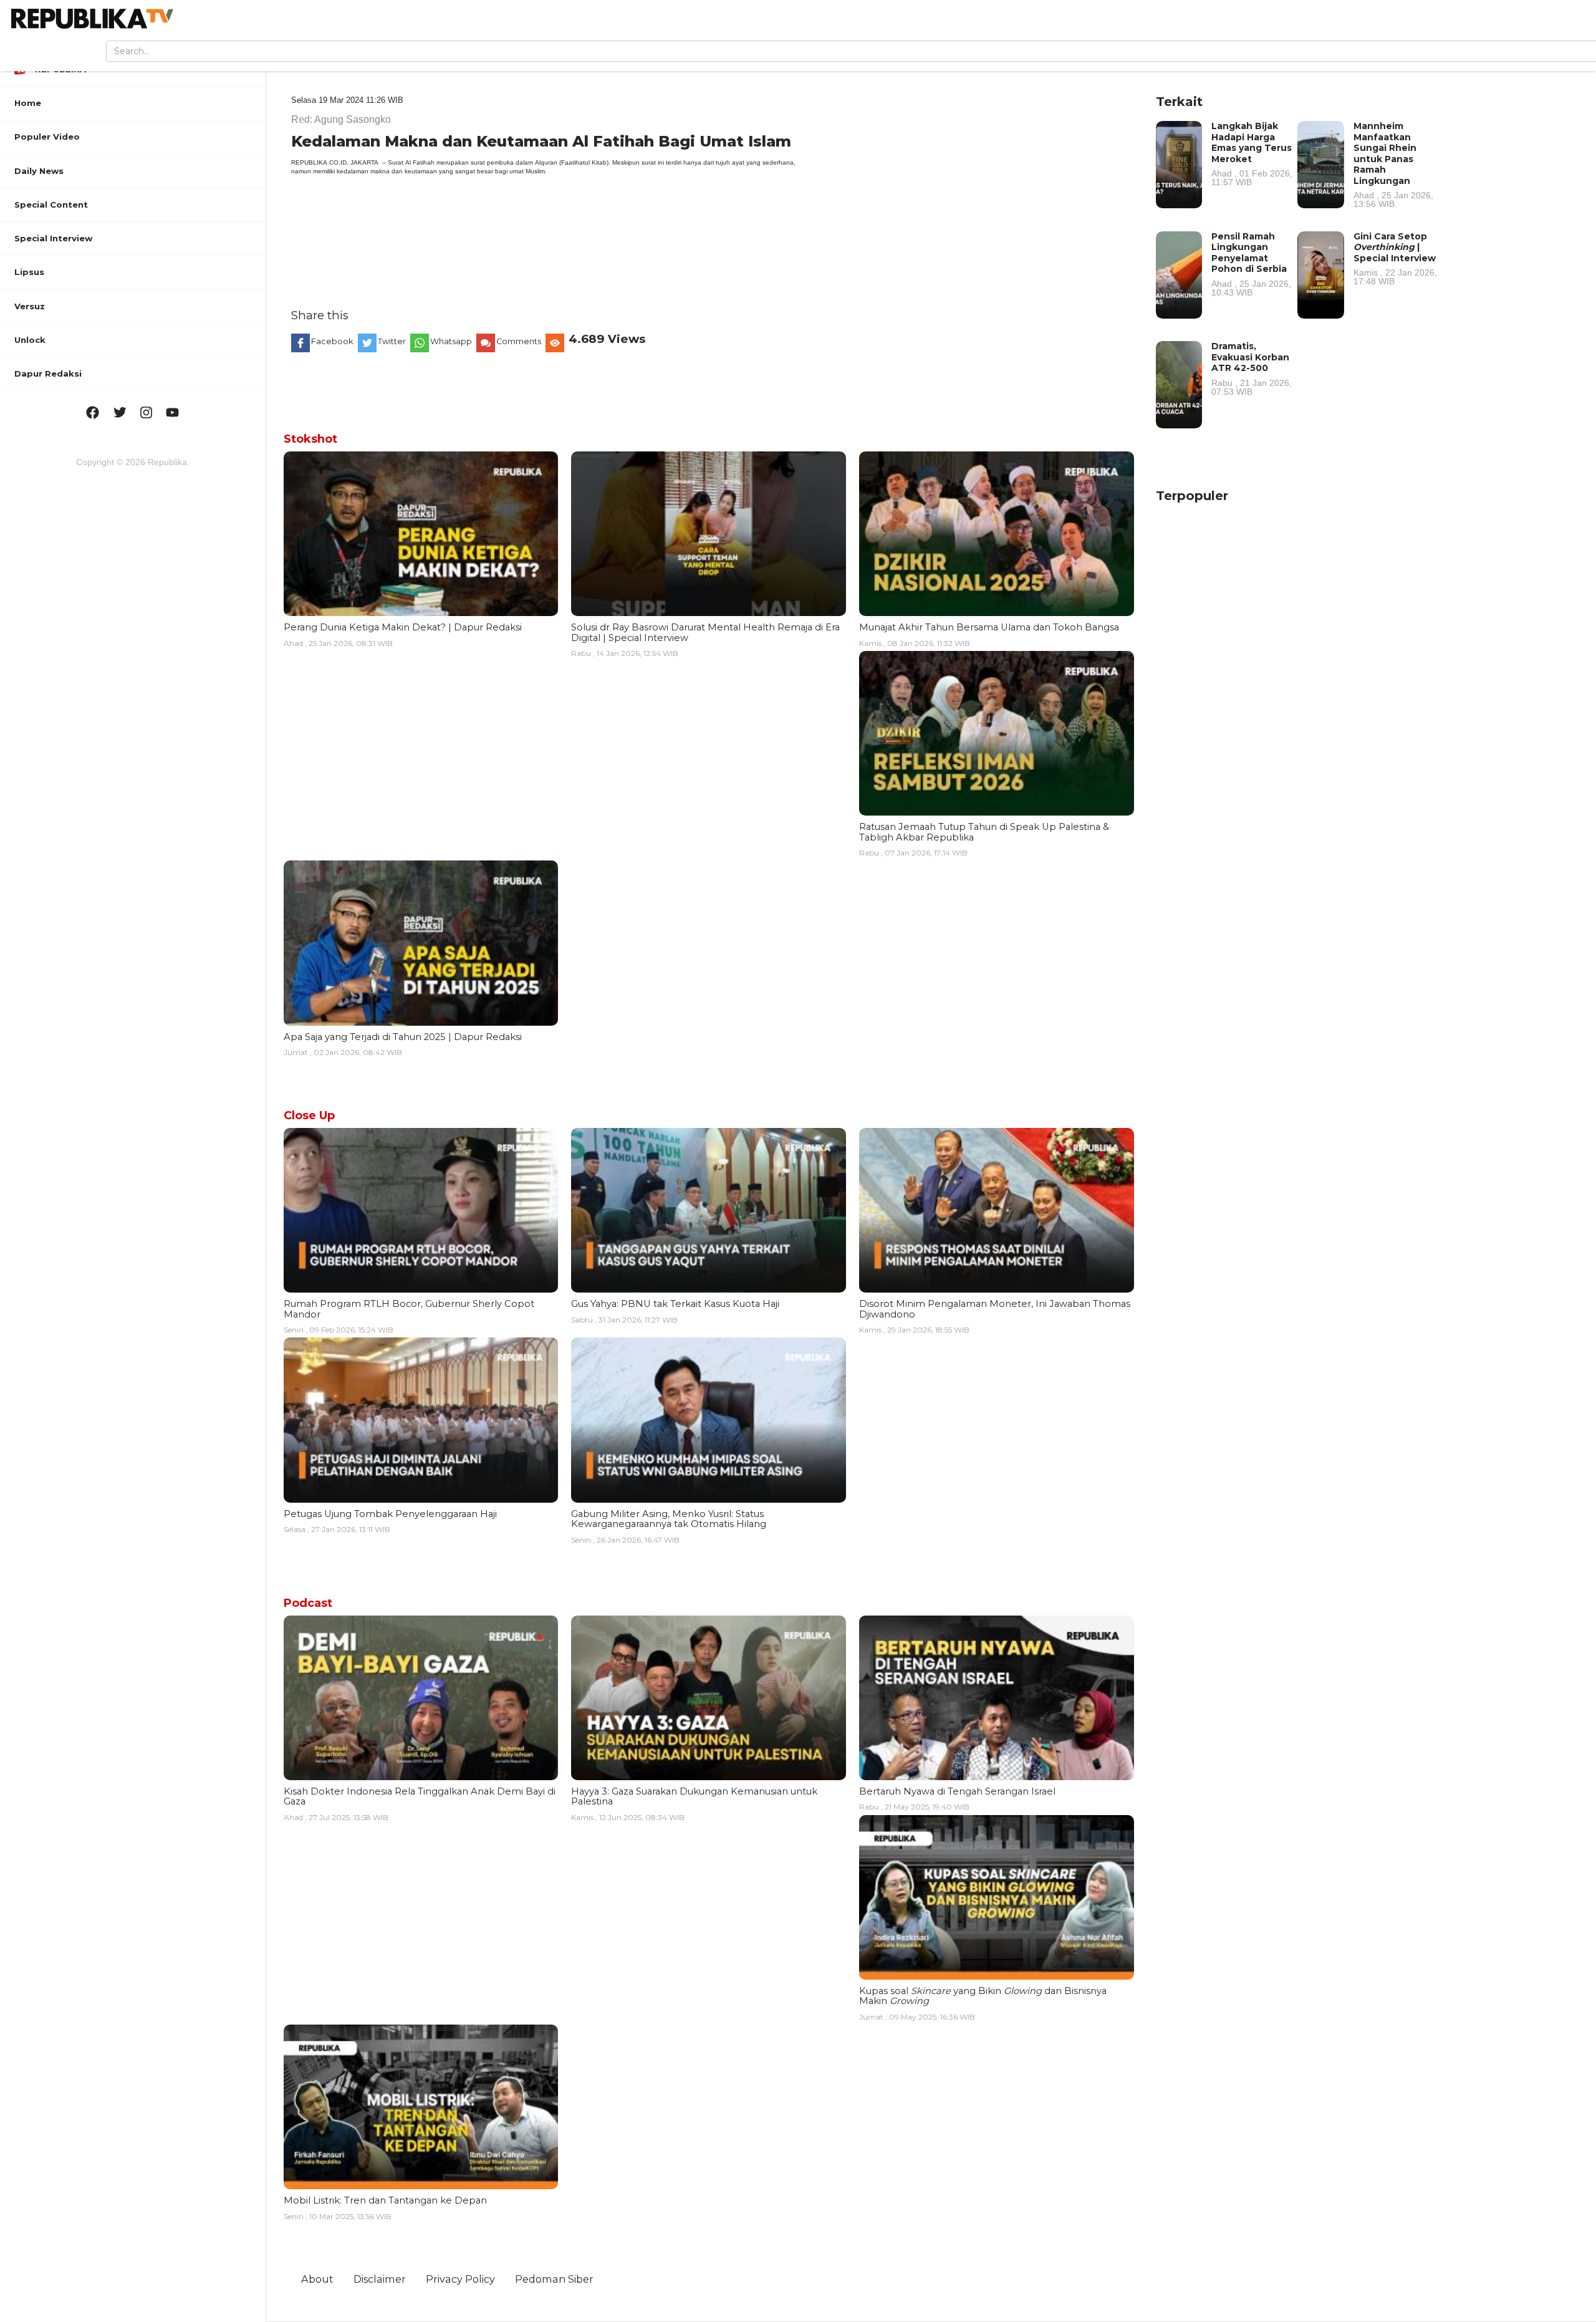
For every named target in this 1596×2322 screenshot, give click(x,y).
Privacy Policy (460, 2279)
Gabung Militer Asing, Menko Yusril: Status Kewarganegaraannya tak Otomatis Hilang (669, 1519)
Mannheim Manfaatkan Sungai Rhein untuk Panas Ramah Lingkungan (1393, 164)
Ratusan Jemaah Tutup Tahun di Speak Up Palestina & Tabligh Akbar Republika (984, 832)
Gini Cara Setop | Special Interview (1395, 258)
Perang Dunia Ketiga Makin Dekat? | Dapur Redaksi (403, 627)
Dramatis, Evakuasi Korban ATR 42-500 (1252, 368)
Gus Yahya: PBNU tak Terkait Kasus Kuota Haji (675, 1304)
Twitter (392, 341)
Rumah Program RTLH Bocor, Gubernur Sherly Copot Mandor (409, 1309)
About (317, 2279)
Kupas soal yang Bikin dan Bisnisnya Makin (983, 1996)
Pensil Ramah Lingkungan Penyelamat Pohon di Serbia (1251, 264)
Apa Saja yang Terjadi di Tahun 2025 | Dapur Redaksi (403, 1037)
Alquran (546, 162)
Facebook (332, 341)
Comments (519, 341)
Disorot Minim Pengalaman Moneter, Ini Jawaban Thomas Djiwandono (995, 1309)
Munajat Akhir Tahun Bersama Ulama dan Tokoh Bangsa (989, 627)
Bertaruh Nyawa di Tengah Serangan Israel (957, 1791)
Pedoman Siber (554, 2279)
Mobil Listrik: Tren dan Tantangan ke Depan (385, 2200)
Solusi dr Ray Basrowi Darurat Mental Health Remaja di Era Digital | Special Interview (705, 632)
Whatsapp (451, 341)
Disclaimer (380, 2279)
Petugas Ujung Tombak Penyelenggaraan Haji (390, 1514)
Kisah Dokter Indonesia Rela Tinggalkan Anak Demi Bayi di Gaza (420, 1796)
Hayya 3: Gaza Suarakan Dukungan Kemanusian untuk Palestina (694, 1796)
